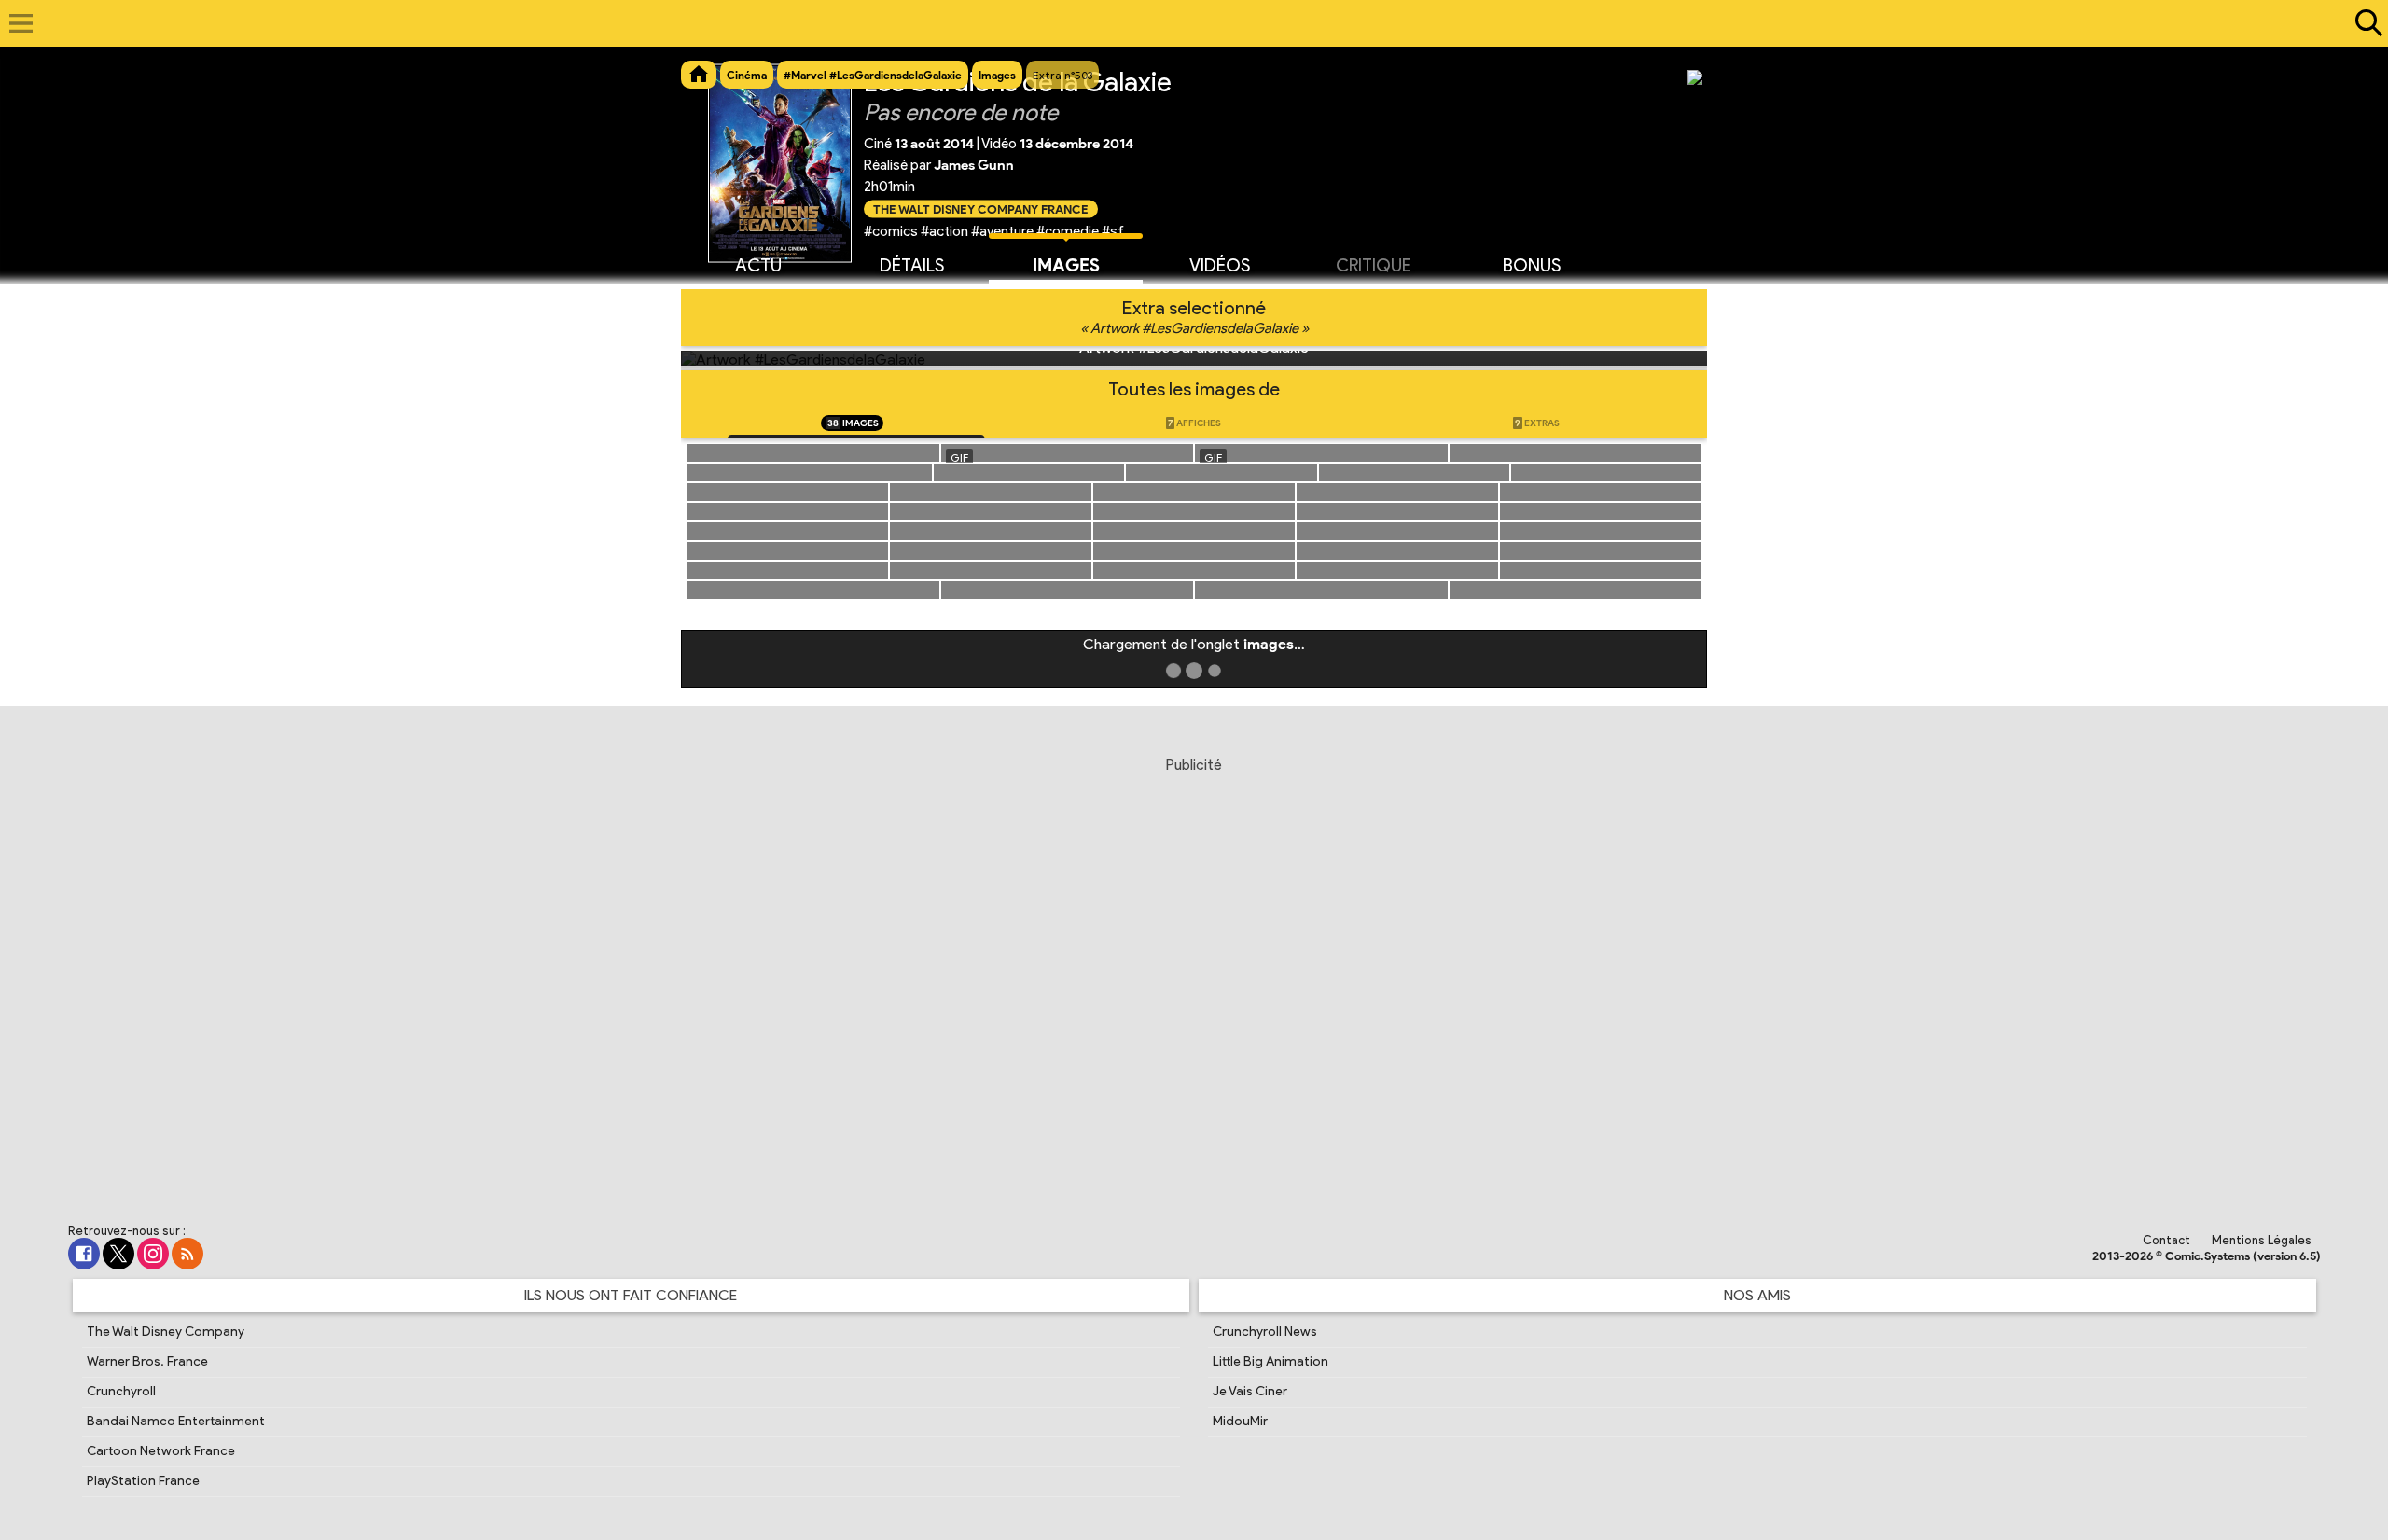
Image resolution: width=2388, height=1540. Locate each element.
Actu (758, 265)
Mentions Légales (2262, 1240)
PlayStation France (143, 1481)
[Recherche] (2365, 23)
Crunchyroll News (1265, 1332)
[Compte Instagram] (153, 1254)
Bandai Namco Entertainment (176, 1421)
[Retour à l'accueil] (1184, 23)
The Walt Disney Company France (981, 208)
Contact (2166, 1240)
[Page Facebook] (84, 1254)
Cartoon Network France (161, 1451)
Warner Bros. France (147, 1361)
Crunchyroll (121, 1391)
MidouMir (1240, 1421)
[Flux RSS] (187, 1254)
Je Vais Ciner (1250, 1391)
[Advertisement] (1194, 963)
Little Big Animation (1270, 1361)
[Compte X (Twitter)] (118, 1254)
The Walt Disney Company (166, 1332)
